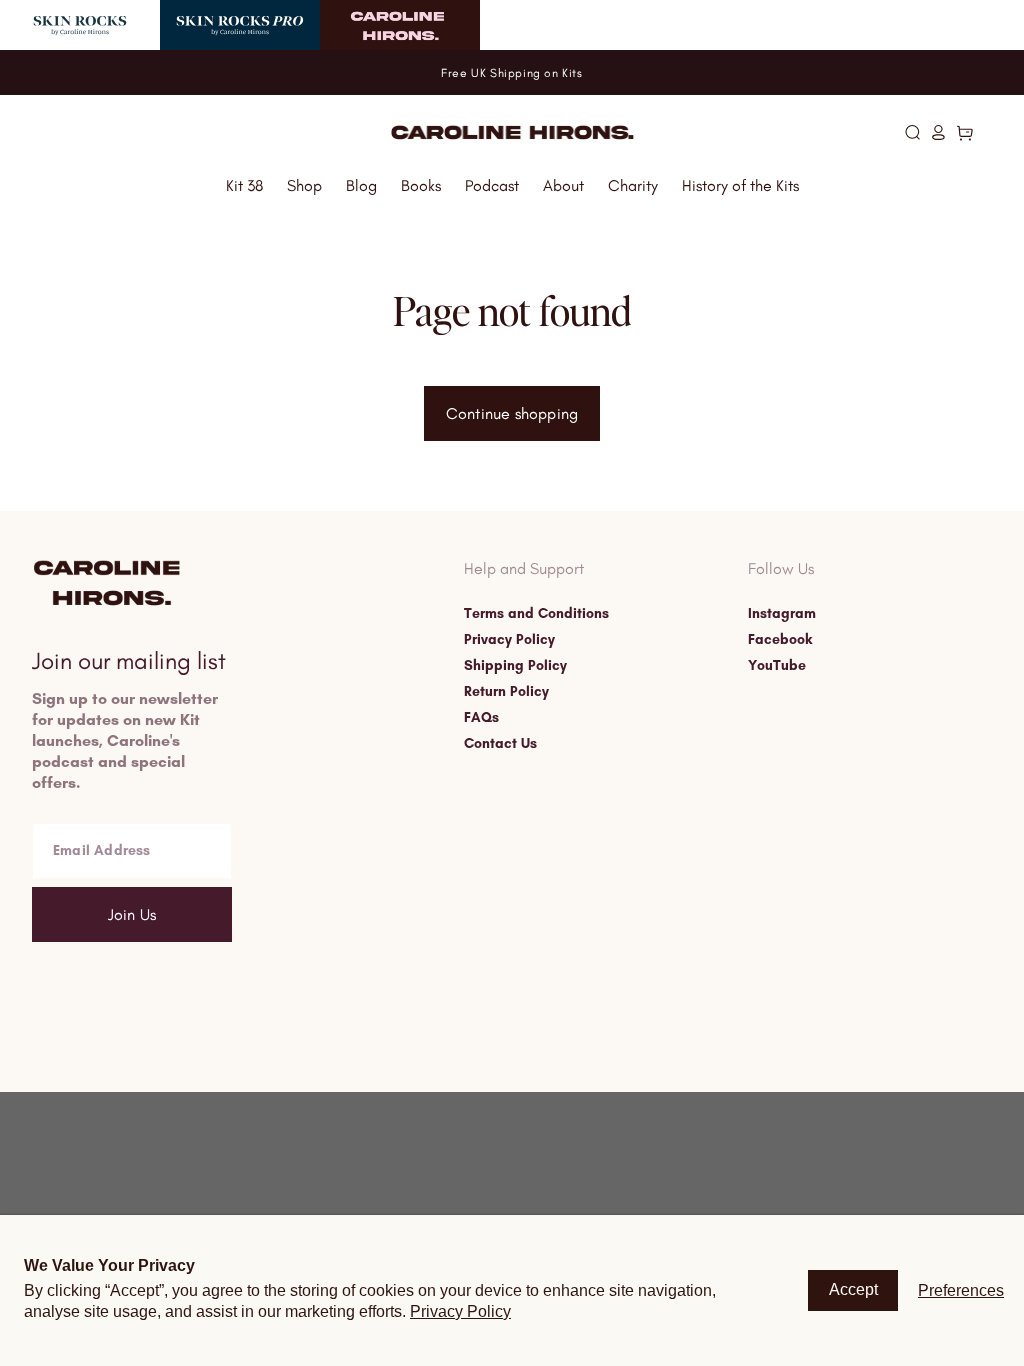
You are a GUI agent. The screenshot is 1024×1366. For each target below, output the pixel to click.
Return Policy (506, 692)
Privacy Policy (509, 640)
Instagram (782, 614)
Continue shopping (512, 413)
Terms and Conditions (536, 614)
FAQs (481, 718)
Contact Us (500, 744)
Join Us (132, 914)
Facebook (780, 640)
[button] (912, 132)
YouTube (777, 666)
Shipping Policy (515, 666)
